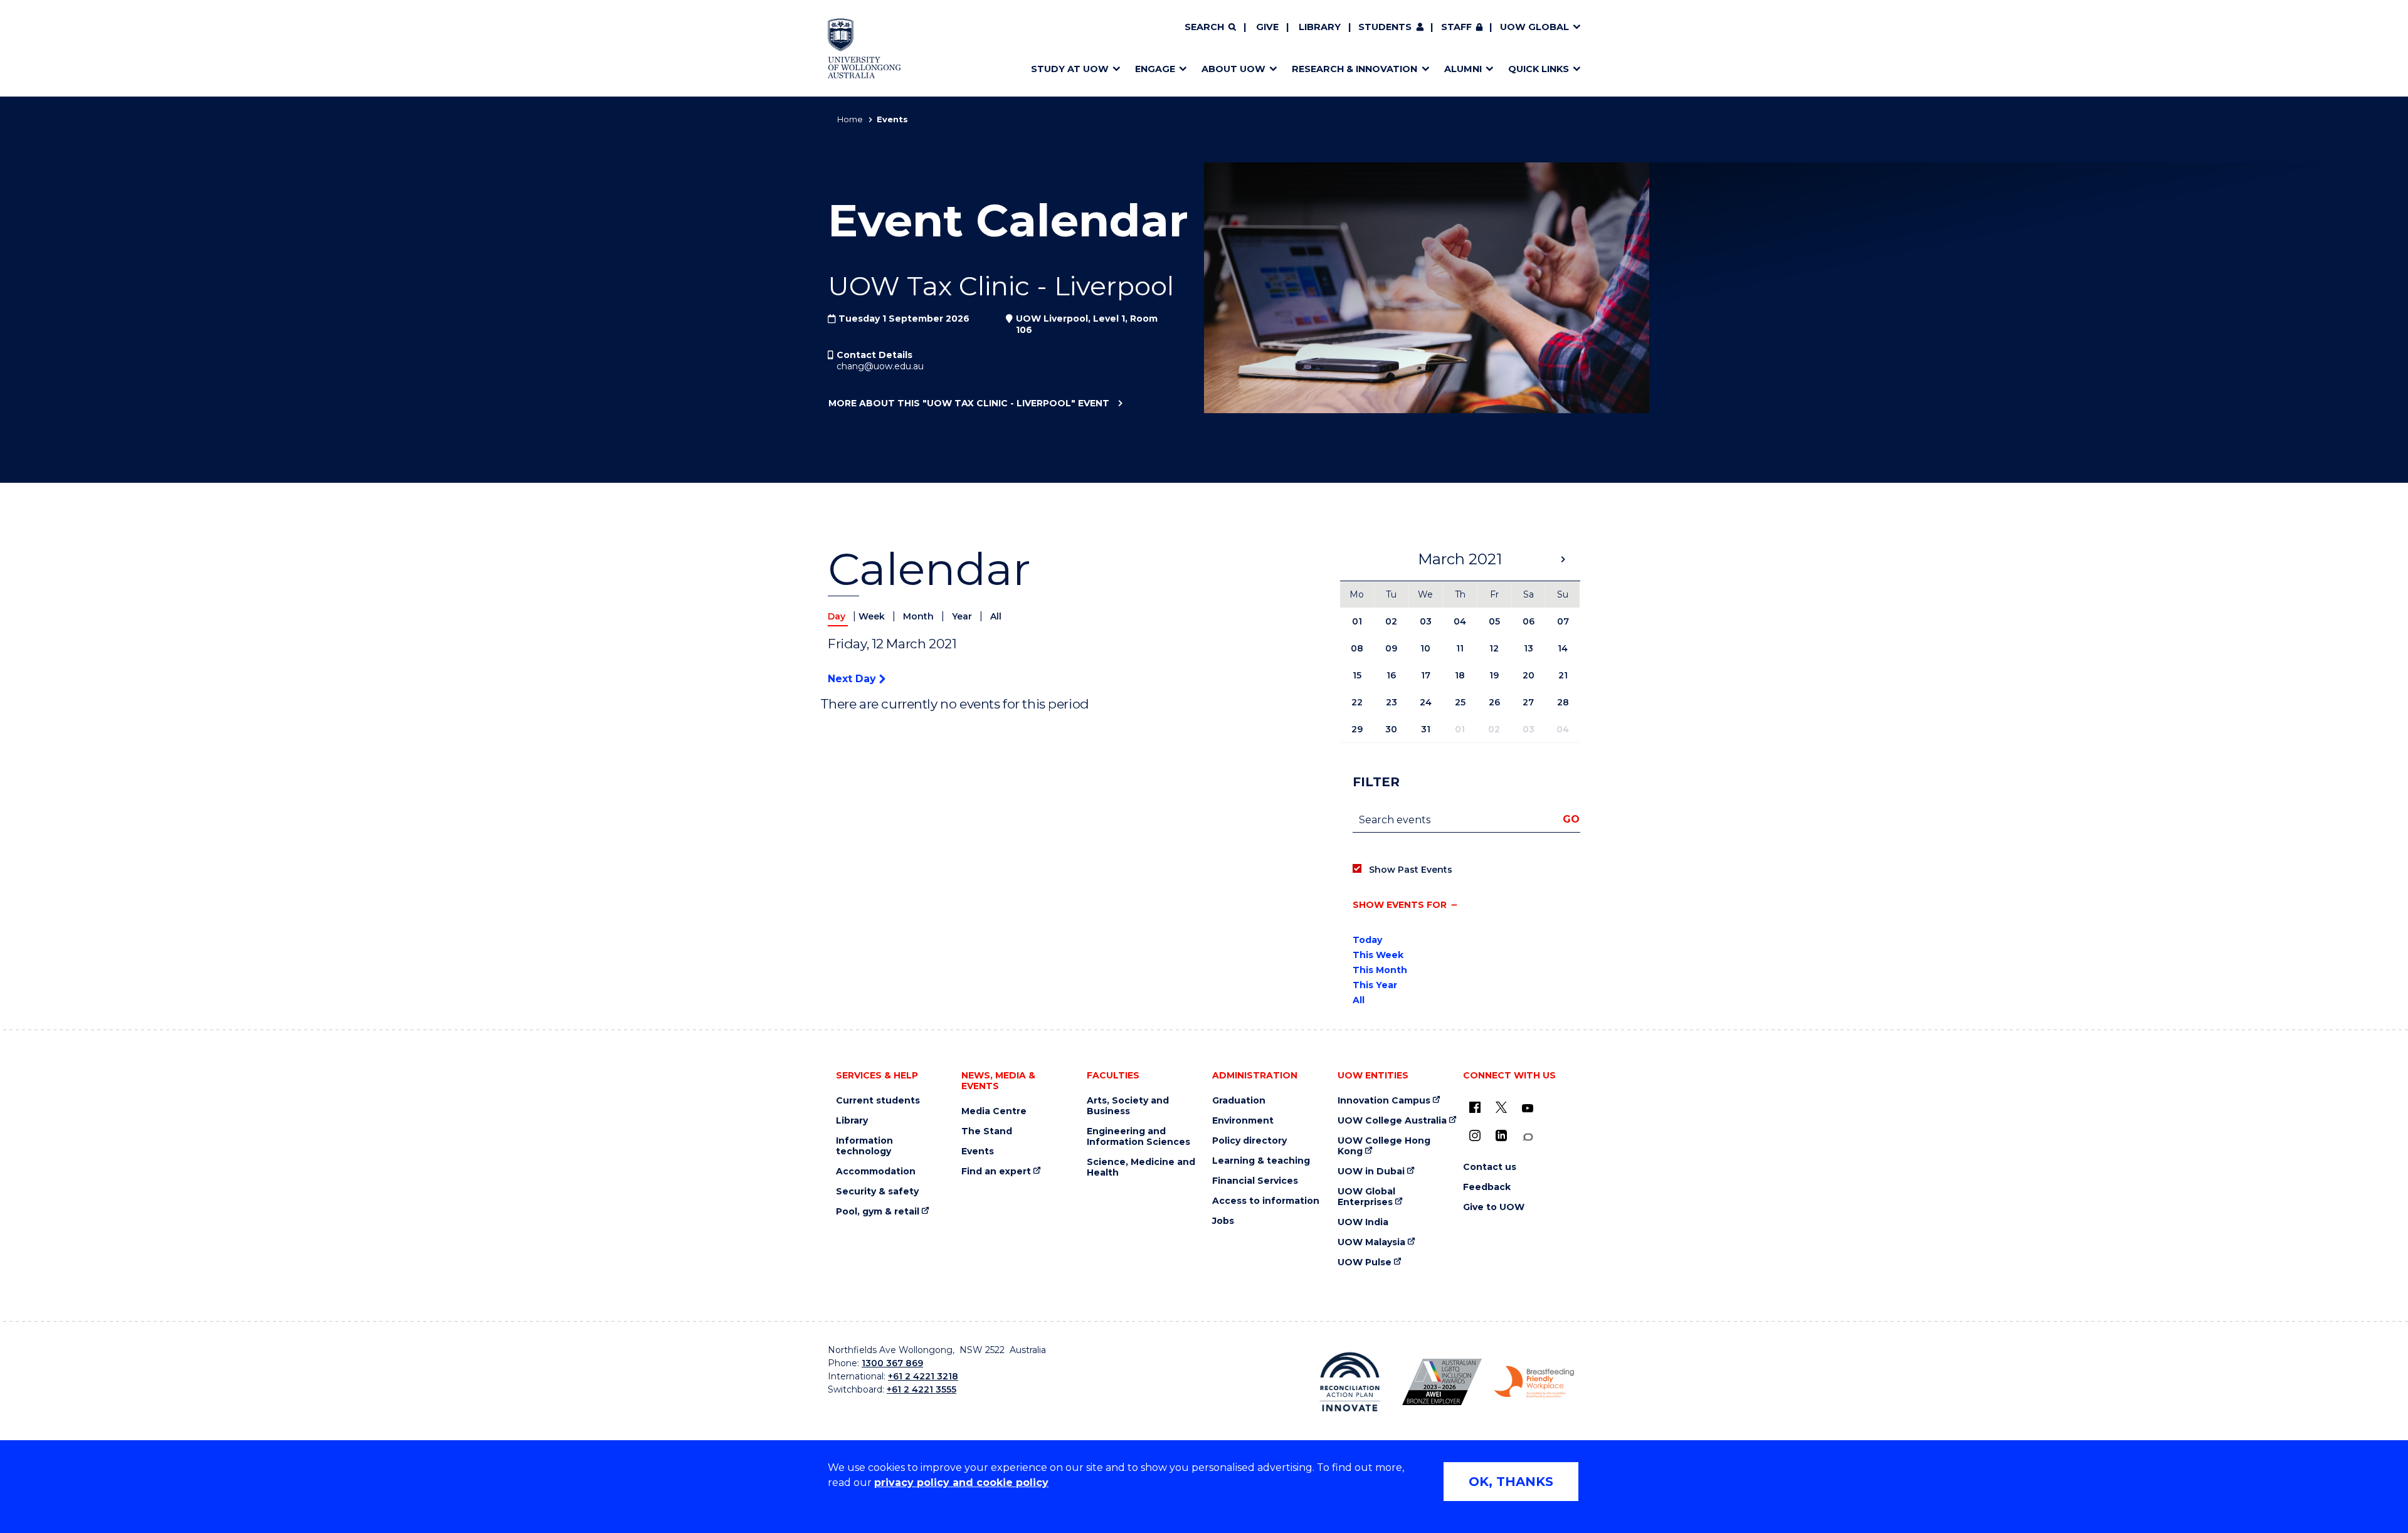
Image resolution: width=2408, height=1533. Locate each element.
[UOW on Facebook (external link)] (1475, 1107)
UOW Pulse (1365, 1262)
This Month (1380, 970)
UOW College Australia (1392, 1121)
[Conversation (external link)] (1528, 1137)
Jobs (1223, 1221)
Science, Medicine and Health (1141, 1167)
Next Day (853, 679)
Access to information (1266, 1201)
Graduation (1239, 1101)
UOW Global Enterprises (1366, 1197)
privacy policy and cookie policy (961, 1483)
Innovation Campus (1384, 1101)
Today (1367, 940)
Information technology (864, 1146)
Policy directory (1249, 1141)
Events (978, 1151)
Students (1385, 27)
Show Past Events (1411, 870)
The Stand (987, 1131)
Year (963, 616)
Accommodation (876, 1172)
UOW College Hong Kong (1384, 1146)
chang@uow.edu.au (880, 366)
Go (1571, 819)
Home (850, 119)
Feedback (1487, 1187)
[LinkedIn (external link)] (1501, 1135)
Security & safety (877, 1192)
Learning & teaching (1261, 1161)
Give (1267, 27)
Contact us (1490, 1167)
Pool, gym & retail (878, 1212)
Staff (1456, 27)
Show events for (1400, 905)
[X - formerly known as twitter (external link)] (1501, 1107)
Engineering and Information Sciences (1138, 1137)
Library (1320, 27)
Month (920, 616)
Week (873, 616)
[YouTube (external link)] (1528, 1109)
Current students (878, 1101)
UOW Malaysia (1371, 1242)
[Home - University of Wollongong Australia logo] (864, 48)
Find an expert (996, 1172)
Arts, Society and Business (1128, 1106)
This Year (1375, 985)
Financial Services (1255, 1181)
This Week (1378, 955)
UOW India (1363, 1222)
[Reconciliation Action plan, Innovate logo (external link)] (1350, 1382)
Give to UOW (1494, 1207)
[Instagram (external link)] (1475, 1135)
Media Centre (994, 1111)
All (996, 616)
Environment (1243, 1121)
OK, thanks (1511, 1482)
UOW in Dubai (1371, 1172)
